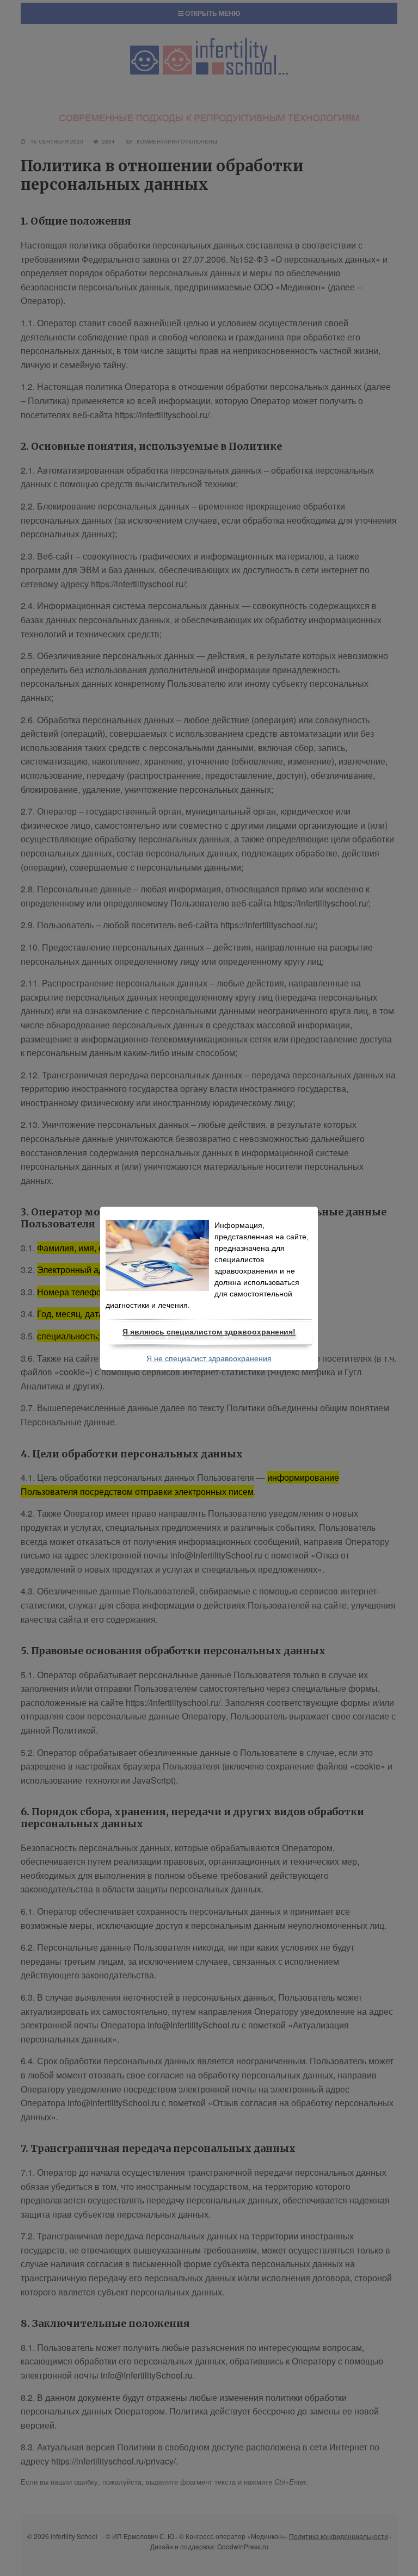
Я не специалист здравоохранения (209, 1358)
